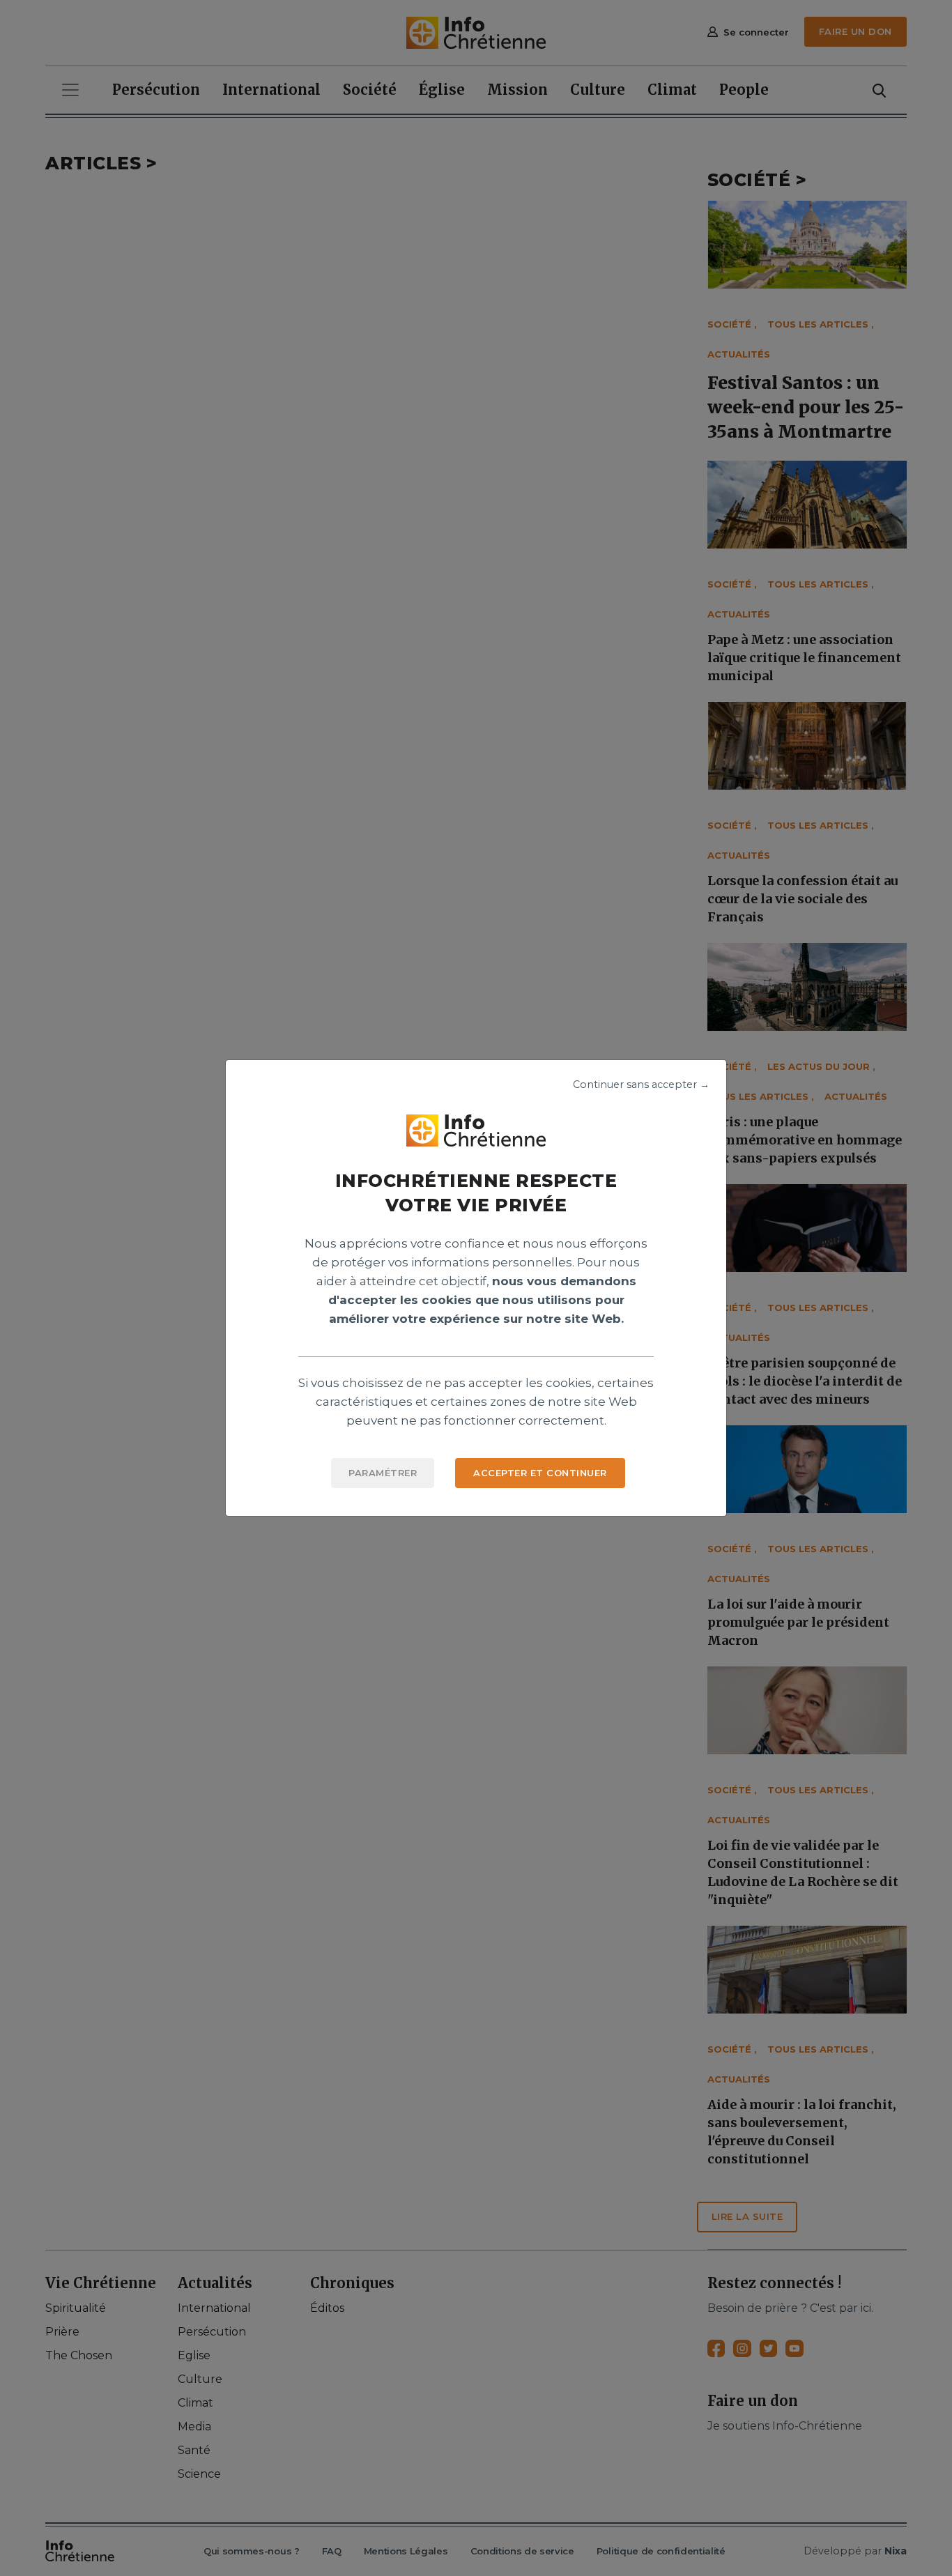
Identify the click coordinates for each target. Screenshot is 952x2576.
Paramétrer (383, 1473)
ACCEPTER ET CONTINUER (540, 1473)
